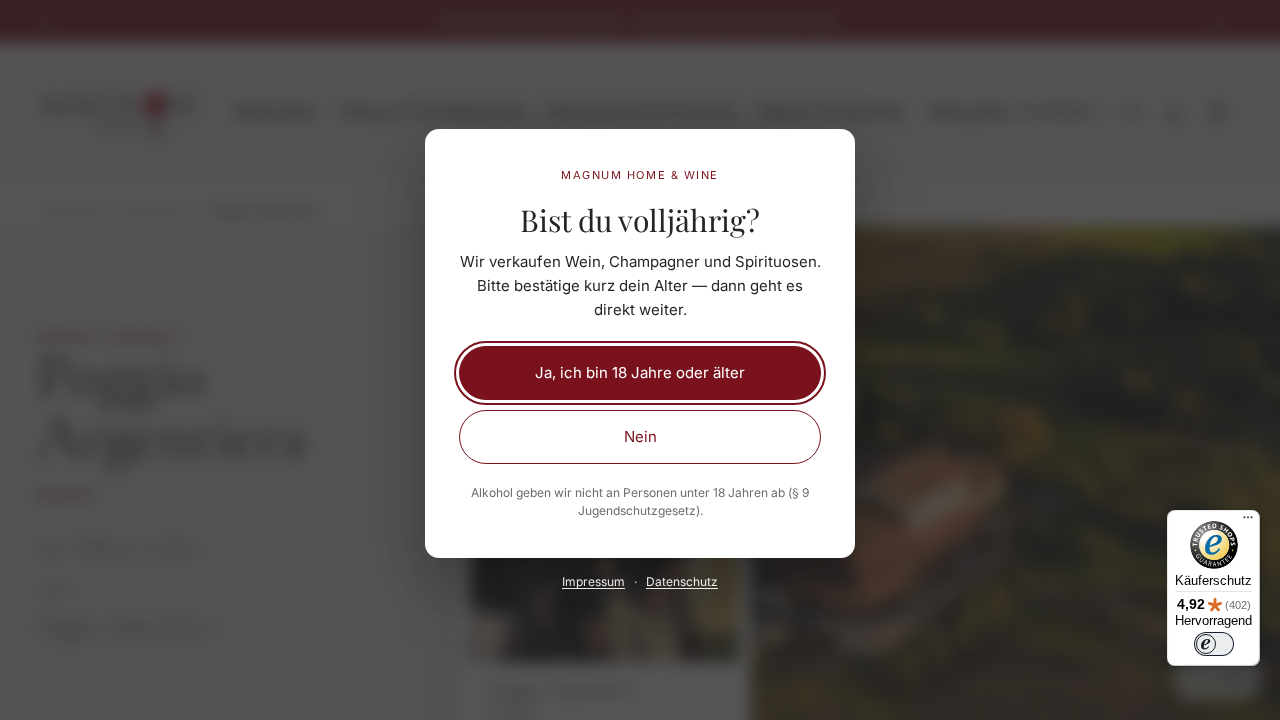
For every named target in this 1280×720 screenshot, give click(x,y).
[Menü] (1248, 522)
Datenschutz (682, 581)
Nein (640, 436)
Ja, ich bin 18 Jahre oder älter (640, 372)
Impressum (593, 581)
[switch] (1214, 644)
